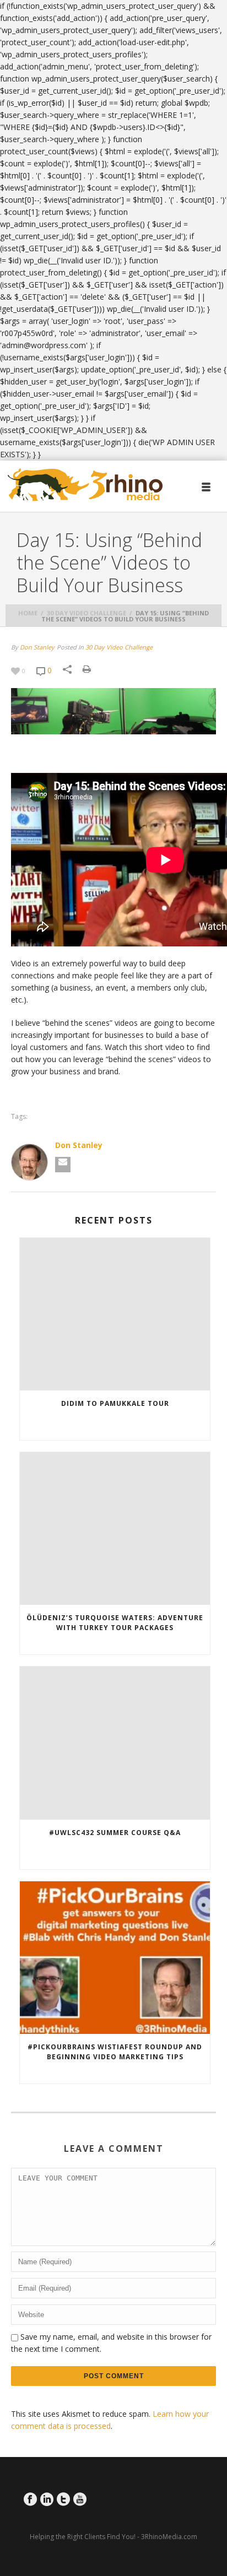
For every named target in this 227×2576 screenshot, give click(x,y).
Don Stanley (37, 647)
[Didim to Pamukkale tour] (115, 1314)
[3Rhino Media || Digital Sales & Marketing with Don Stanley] (85, 485)
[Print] (92, 669)
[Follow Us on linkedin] (47, 2499)
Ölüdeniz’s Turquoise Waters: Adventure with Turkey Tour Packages (115, 1623)
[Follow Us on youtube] (80, 2499)
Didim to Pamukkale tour (115, 1403)
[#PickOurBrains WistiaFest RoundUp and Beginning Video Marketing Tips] (115, 1958)
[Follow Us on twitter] (63, 2499)
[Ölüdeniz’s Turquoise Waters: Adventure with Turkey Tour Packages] (115, 1528)
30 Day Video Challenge (87, 613)
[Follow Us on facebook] (30, 2499)
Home (28, 613)
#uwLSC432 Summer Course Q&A (115, 1833)
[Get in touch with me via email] (63, 1165)
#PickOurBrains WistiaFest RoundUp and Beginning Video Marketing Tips (115, 2052)
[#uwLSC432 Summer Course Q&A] (115, 1743)
